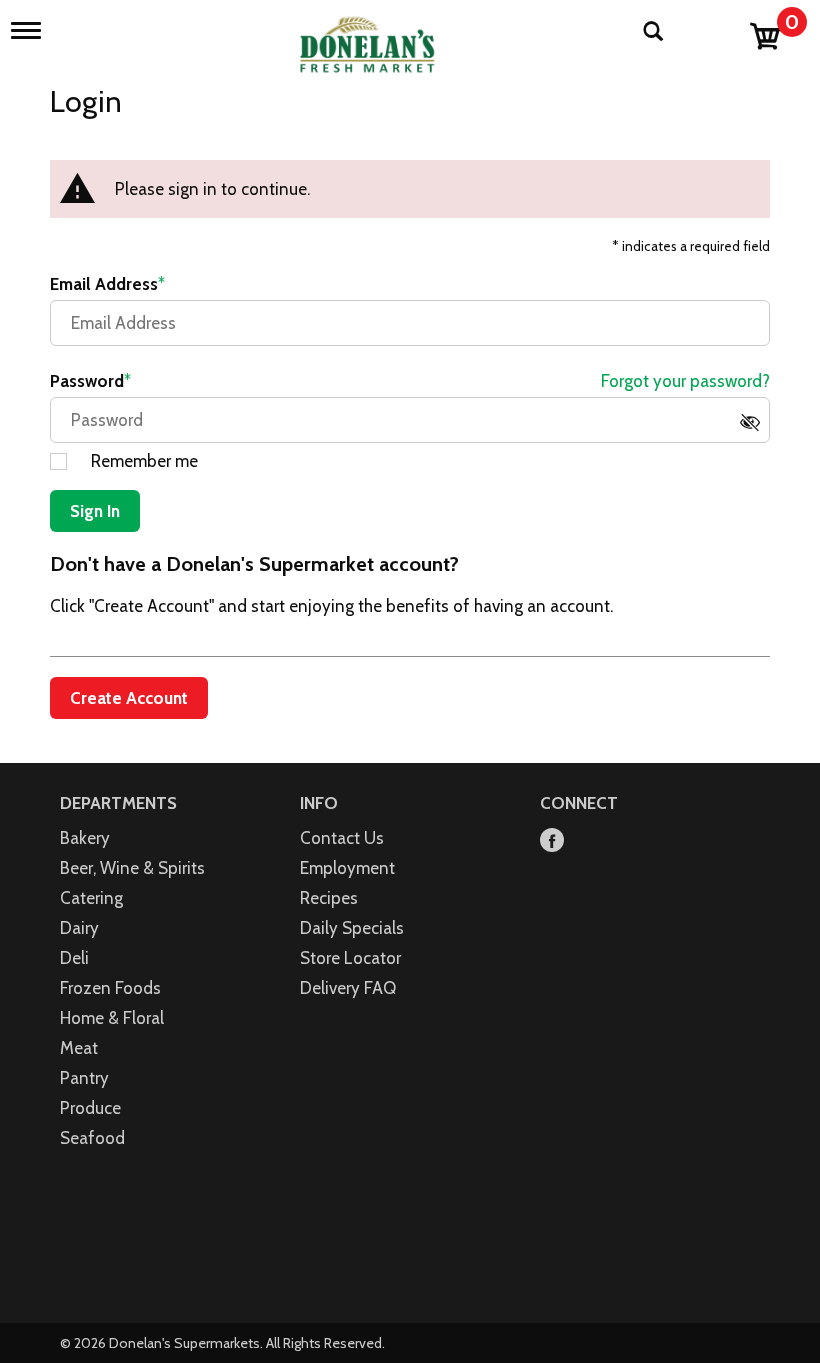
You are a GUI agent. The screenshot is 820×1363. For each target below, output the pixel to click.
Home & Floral (112, 1018)
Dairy (79, 928)
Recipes (329, 898)
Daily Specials (352, 928)
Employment (347, 868)
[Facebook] (552, 841)
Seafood (92, 1138)
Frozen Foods (110, 988)
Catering (91, 898)
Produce (90, 1108)
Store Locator (350, 958)
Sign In (95, 511)
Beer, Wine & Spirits (132, 868)
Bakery (85, 838)
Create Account (129, 698)
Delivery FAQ (348, 988)
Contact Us (342, 838)
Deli (74, 958)
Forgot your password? (685, 381)
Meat (79, 1048)
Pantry (84, 1078)
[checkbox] (755, 428)
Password (87, 381)
